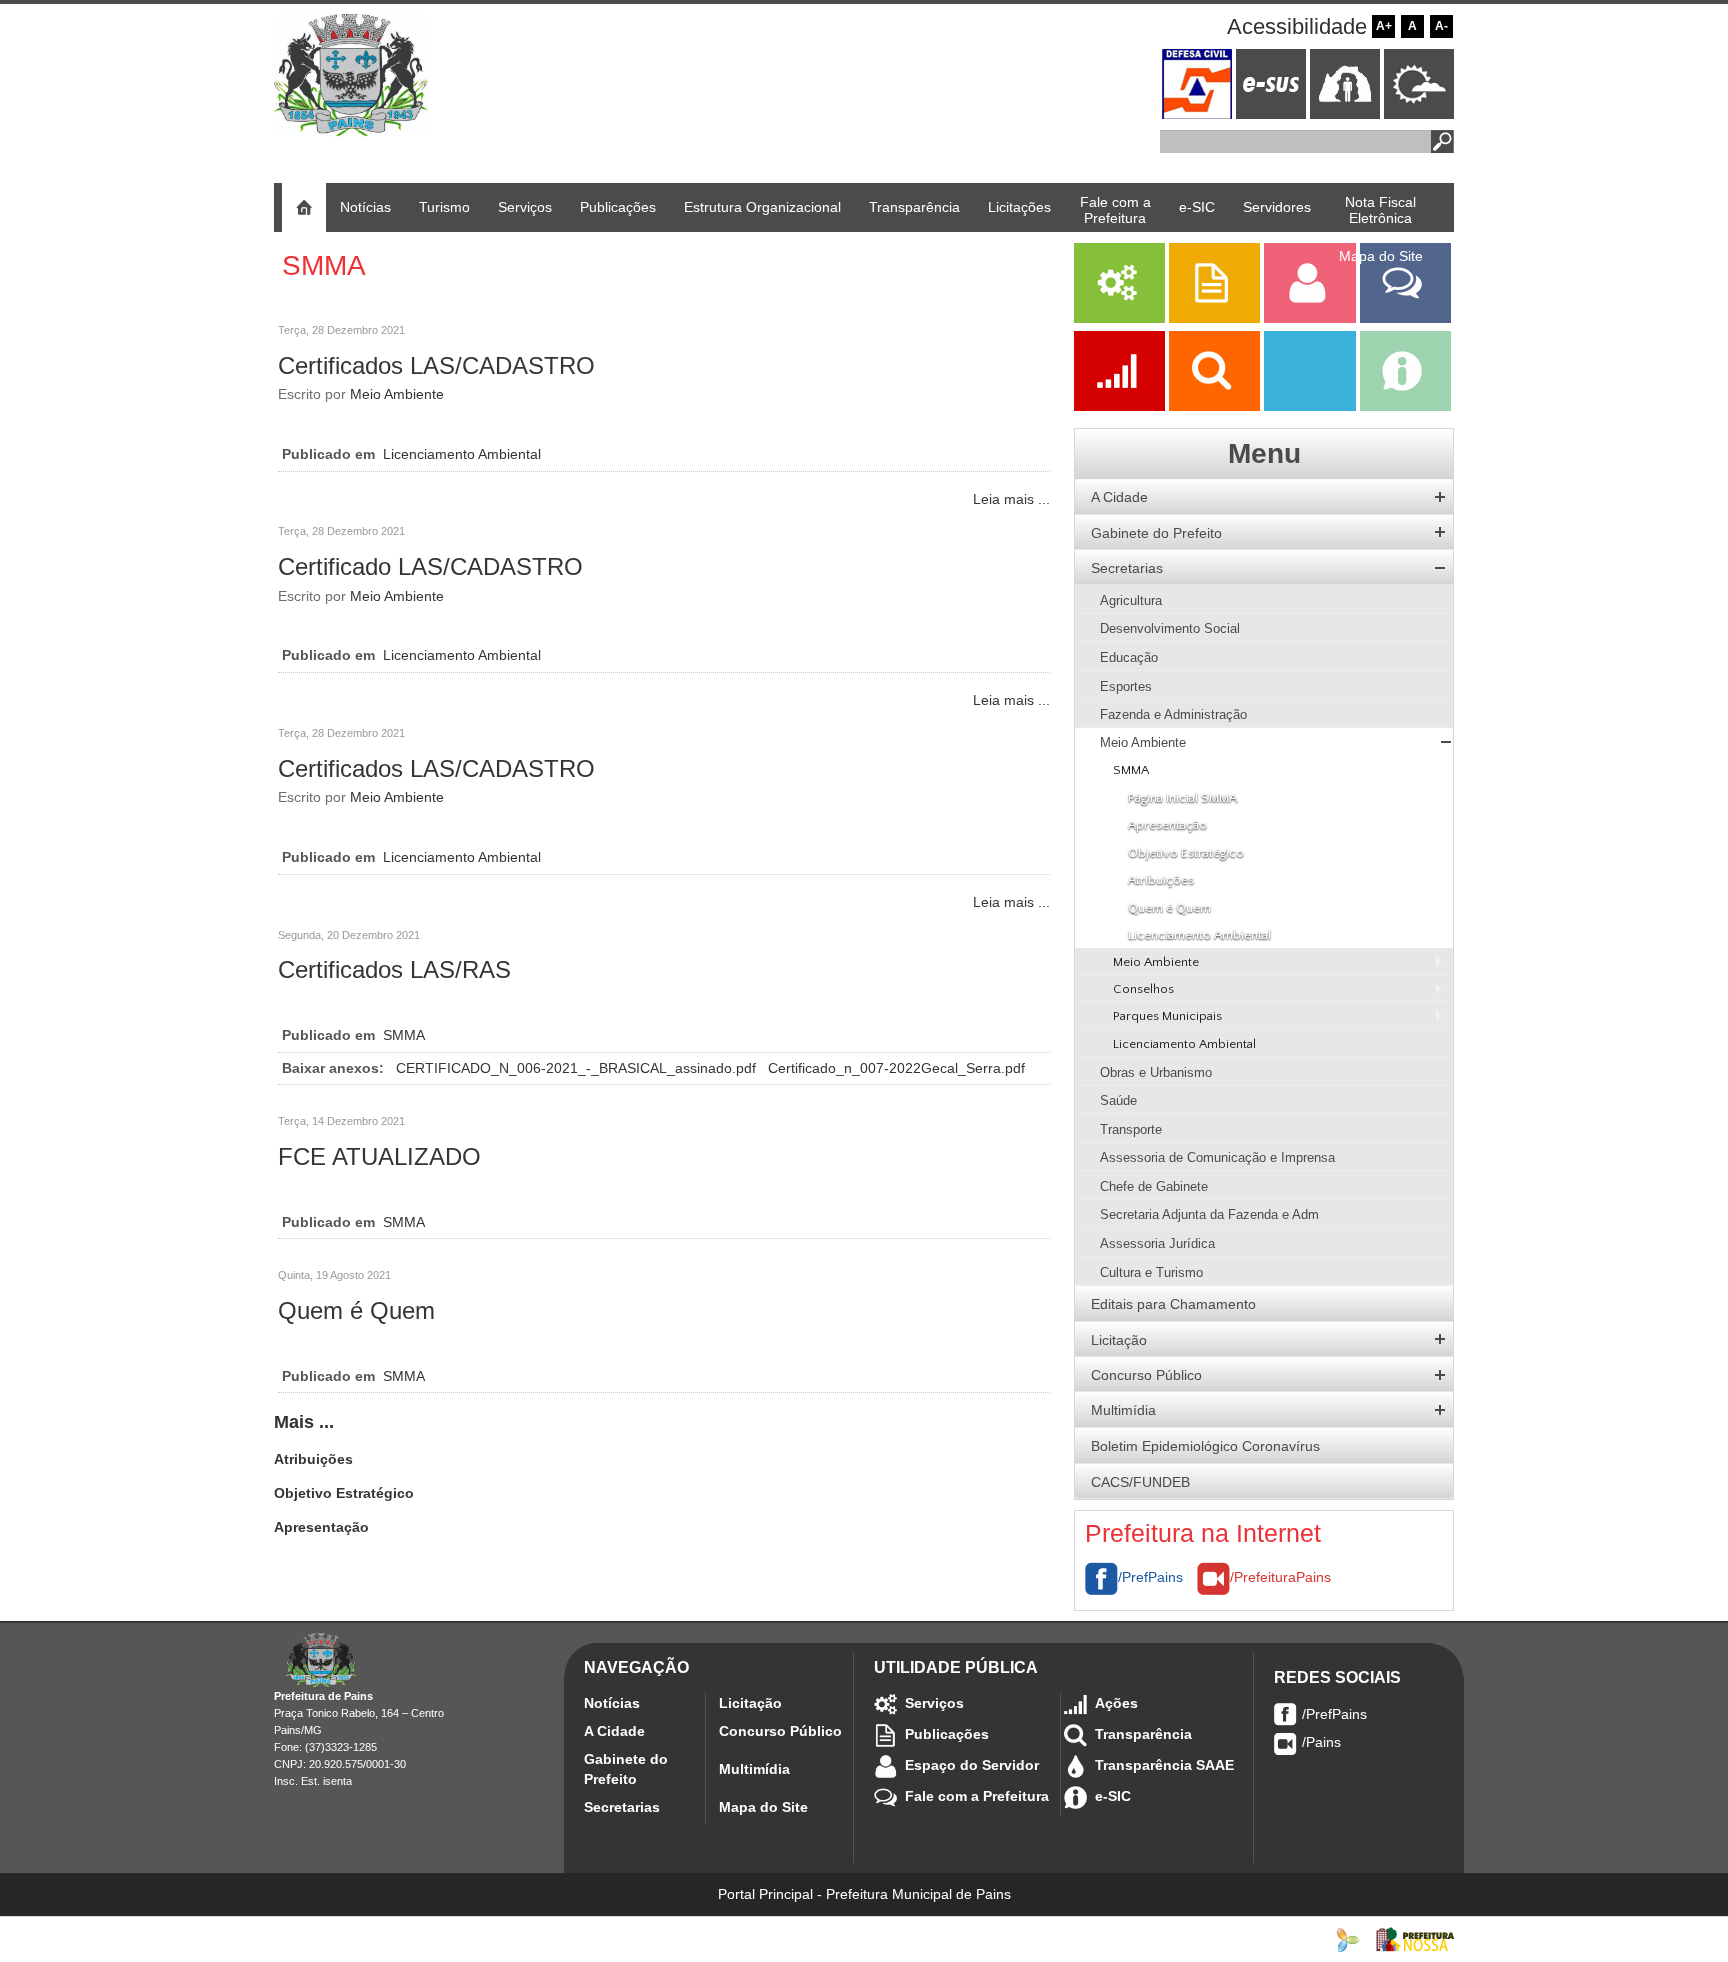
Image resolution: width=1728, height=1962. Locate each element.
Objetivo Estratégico (344, 1493)
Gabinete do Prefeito (626, 1769)
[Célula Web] (1348, 1939)
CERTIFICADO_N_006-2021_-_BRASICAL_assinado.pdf (578, 1068)
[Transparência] (1216, 406)
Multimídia (754, 1769)
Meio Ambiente (397, 394)
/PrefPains (1150, 1577)
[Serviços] (1119, 318)
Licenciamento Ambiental (462, 454)
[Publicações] (1216, 318)
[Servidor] (1311, 318)
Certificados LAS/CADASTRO (436, 365)
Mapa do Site (763, 1807)
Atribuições (313, 1459)
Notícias (612, 1703)
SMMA (404, 1035)
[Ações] (1121, 406)
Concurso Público (780, 1731)
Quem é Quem (356, 1310)
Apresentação (321, 1527)
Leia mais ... (1011, 499)
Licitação (750, 1703)
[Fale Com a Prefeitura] (1405, 318)
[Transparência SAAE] (1311, 406)
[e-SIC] (1405, 406)
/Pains (1321, 1742)
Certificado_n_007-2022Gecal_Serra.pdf (896, 1068)
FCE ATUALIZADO (379, 1156)
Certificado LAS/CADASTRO (430, 566)
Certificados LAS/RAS (394, 969)
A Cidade (614, 1731)
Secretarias (622, 1807)
